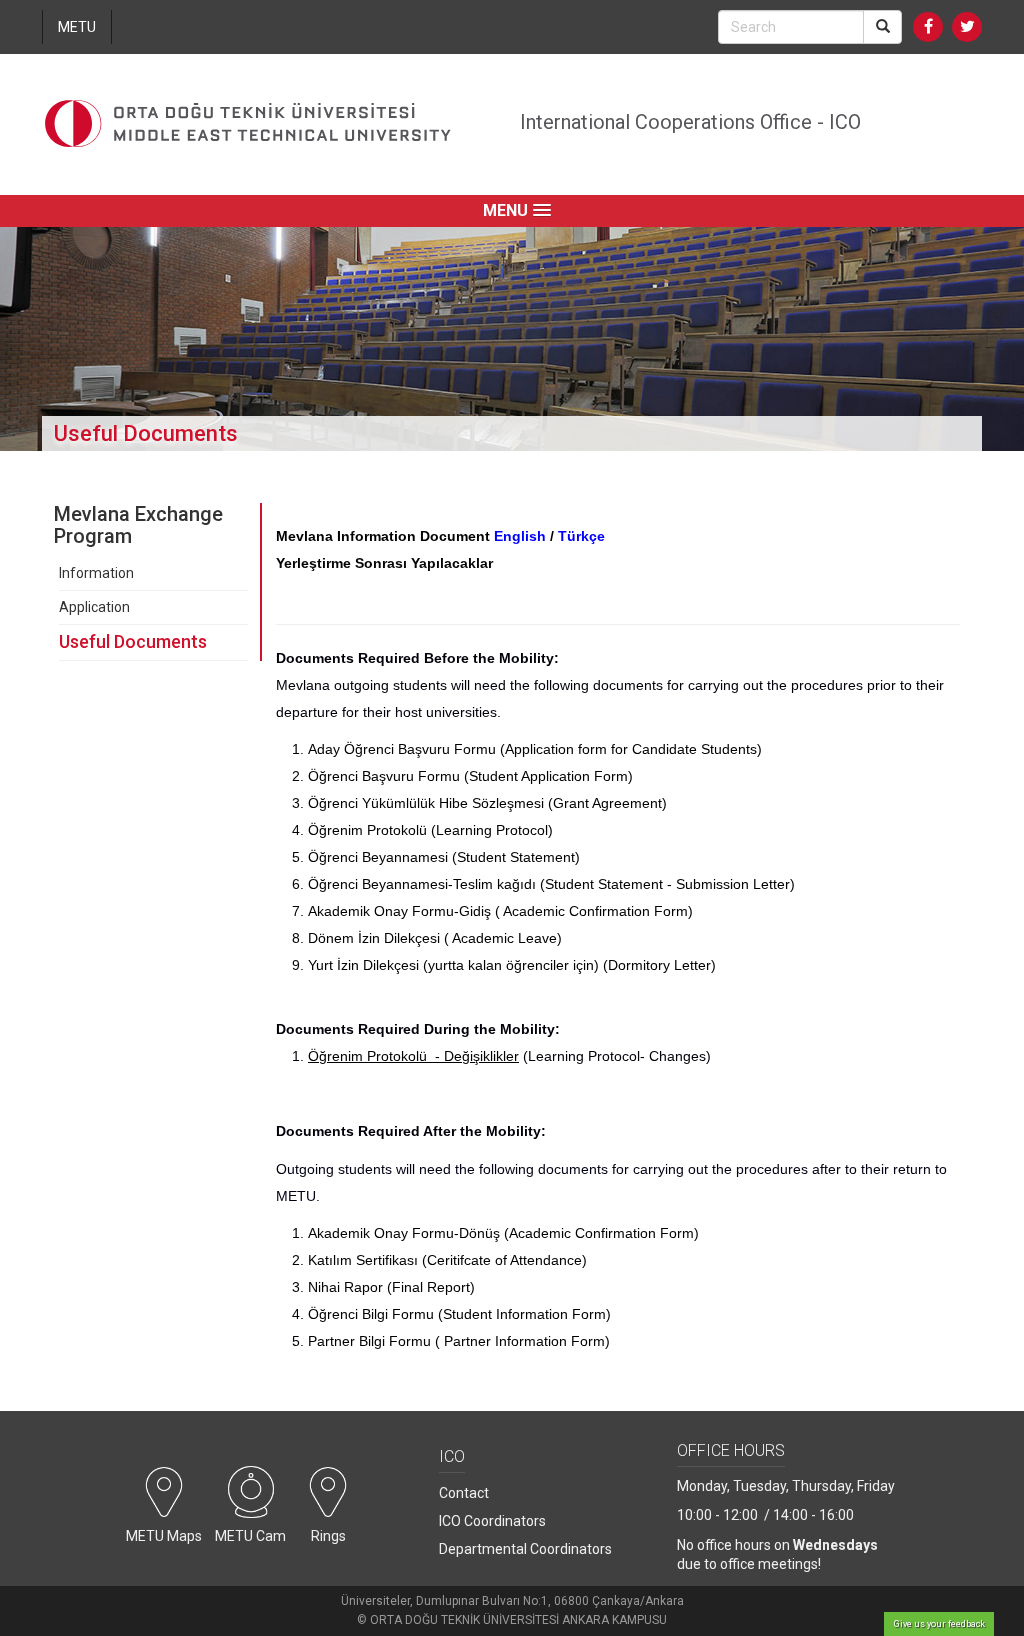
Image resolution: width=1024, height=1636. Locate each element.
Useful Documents (133, 641)
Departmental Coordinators (525, 1549)
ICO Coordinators (492, 1521)
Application (94, 607)
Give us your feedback (939, 1624)
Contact (464, 1493)
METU (77, 27)
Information (96, 573)
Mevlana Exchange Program (138, 525)
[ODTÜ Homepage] (248, 124)
